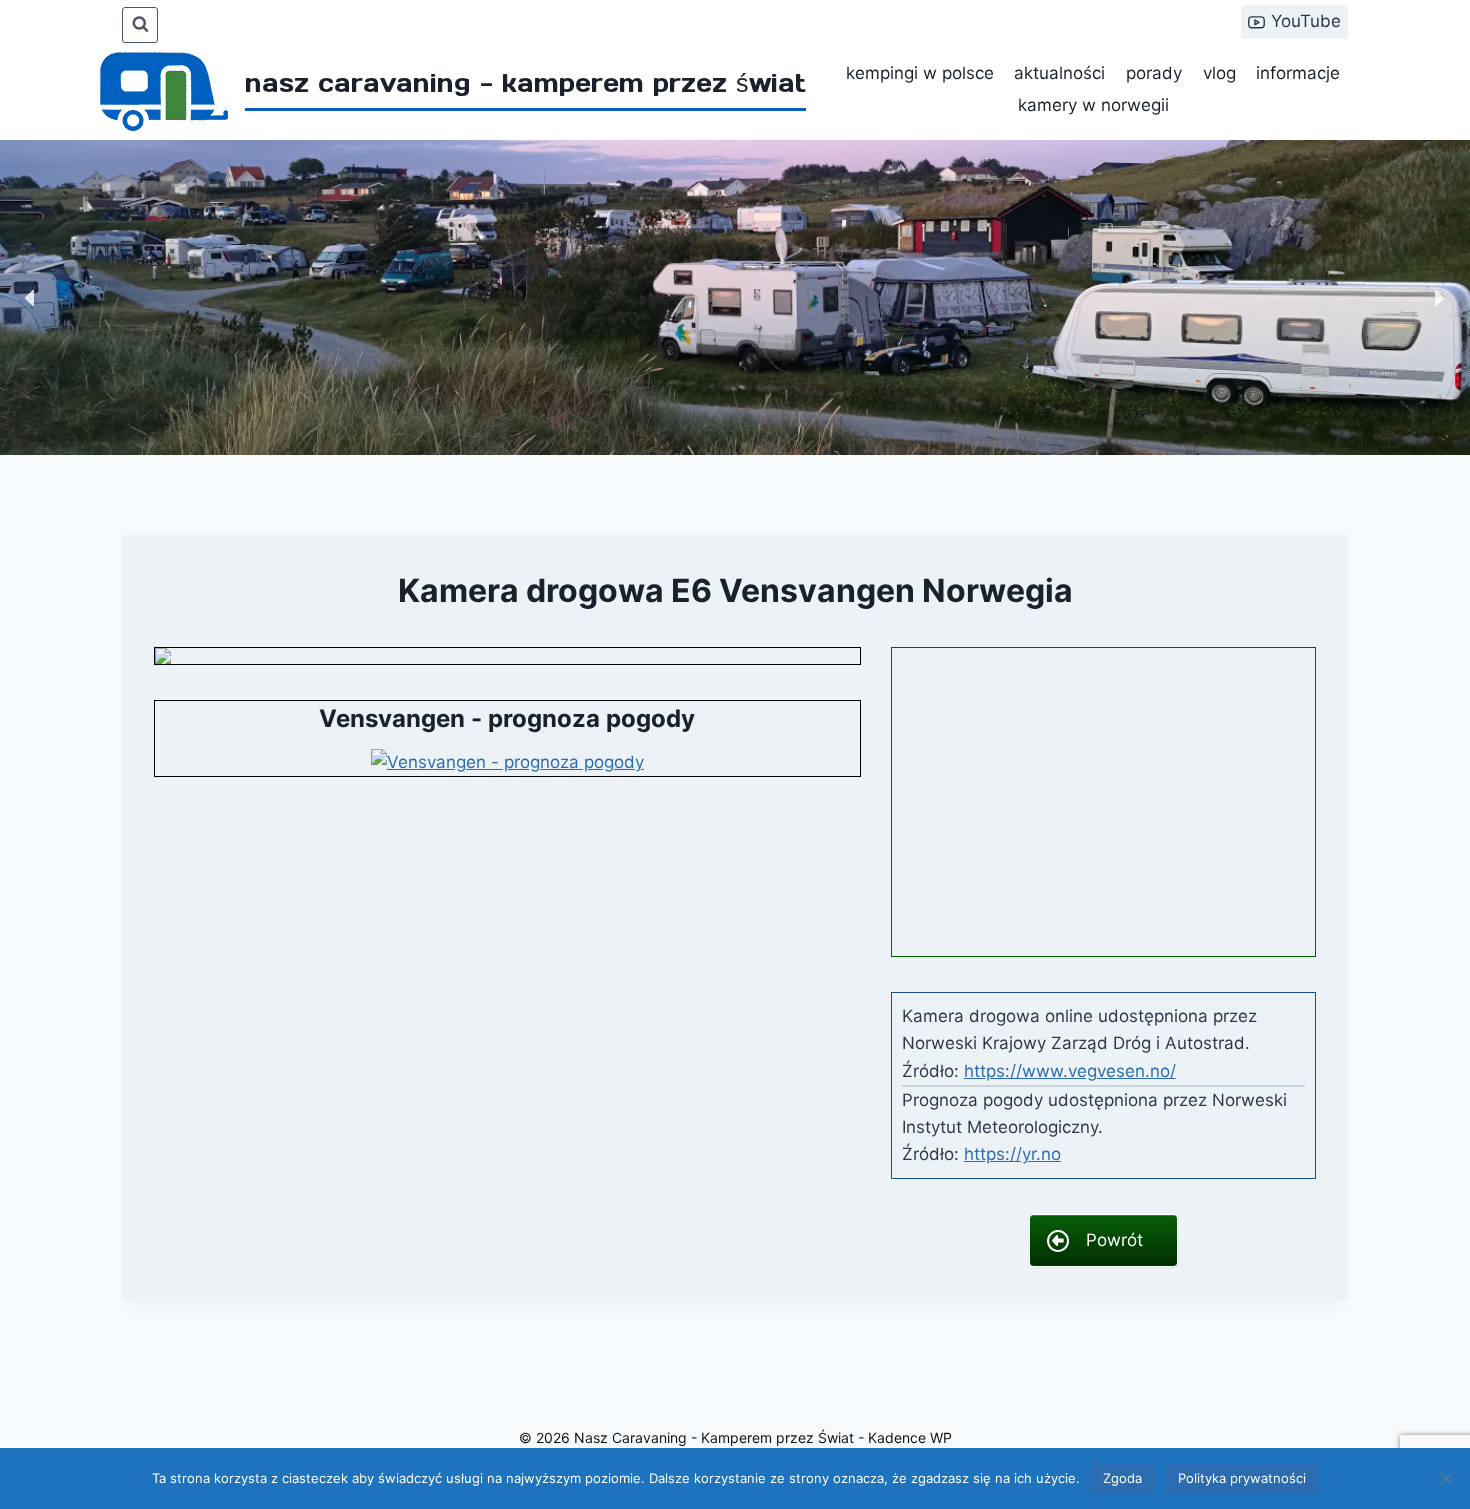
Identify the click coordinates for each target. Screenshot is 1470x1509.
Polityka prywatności (1242, 1478)
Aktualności (1059, 73)
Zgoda (1122, 1478)
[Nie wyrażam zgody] (1445, 1478)
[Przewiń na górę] (1428, 1438)
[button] (31, 298)
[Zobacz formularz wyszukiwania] (140, 25)
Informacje (1298, 73)
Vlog (1219, 73)
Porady (1154, 73)
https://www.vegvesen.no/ (1070, 1071)
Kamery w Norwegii (1093, 105)
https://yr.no (1012, 1154)
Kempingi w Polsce (920, 73)
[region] (735, 297)
